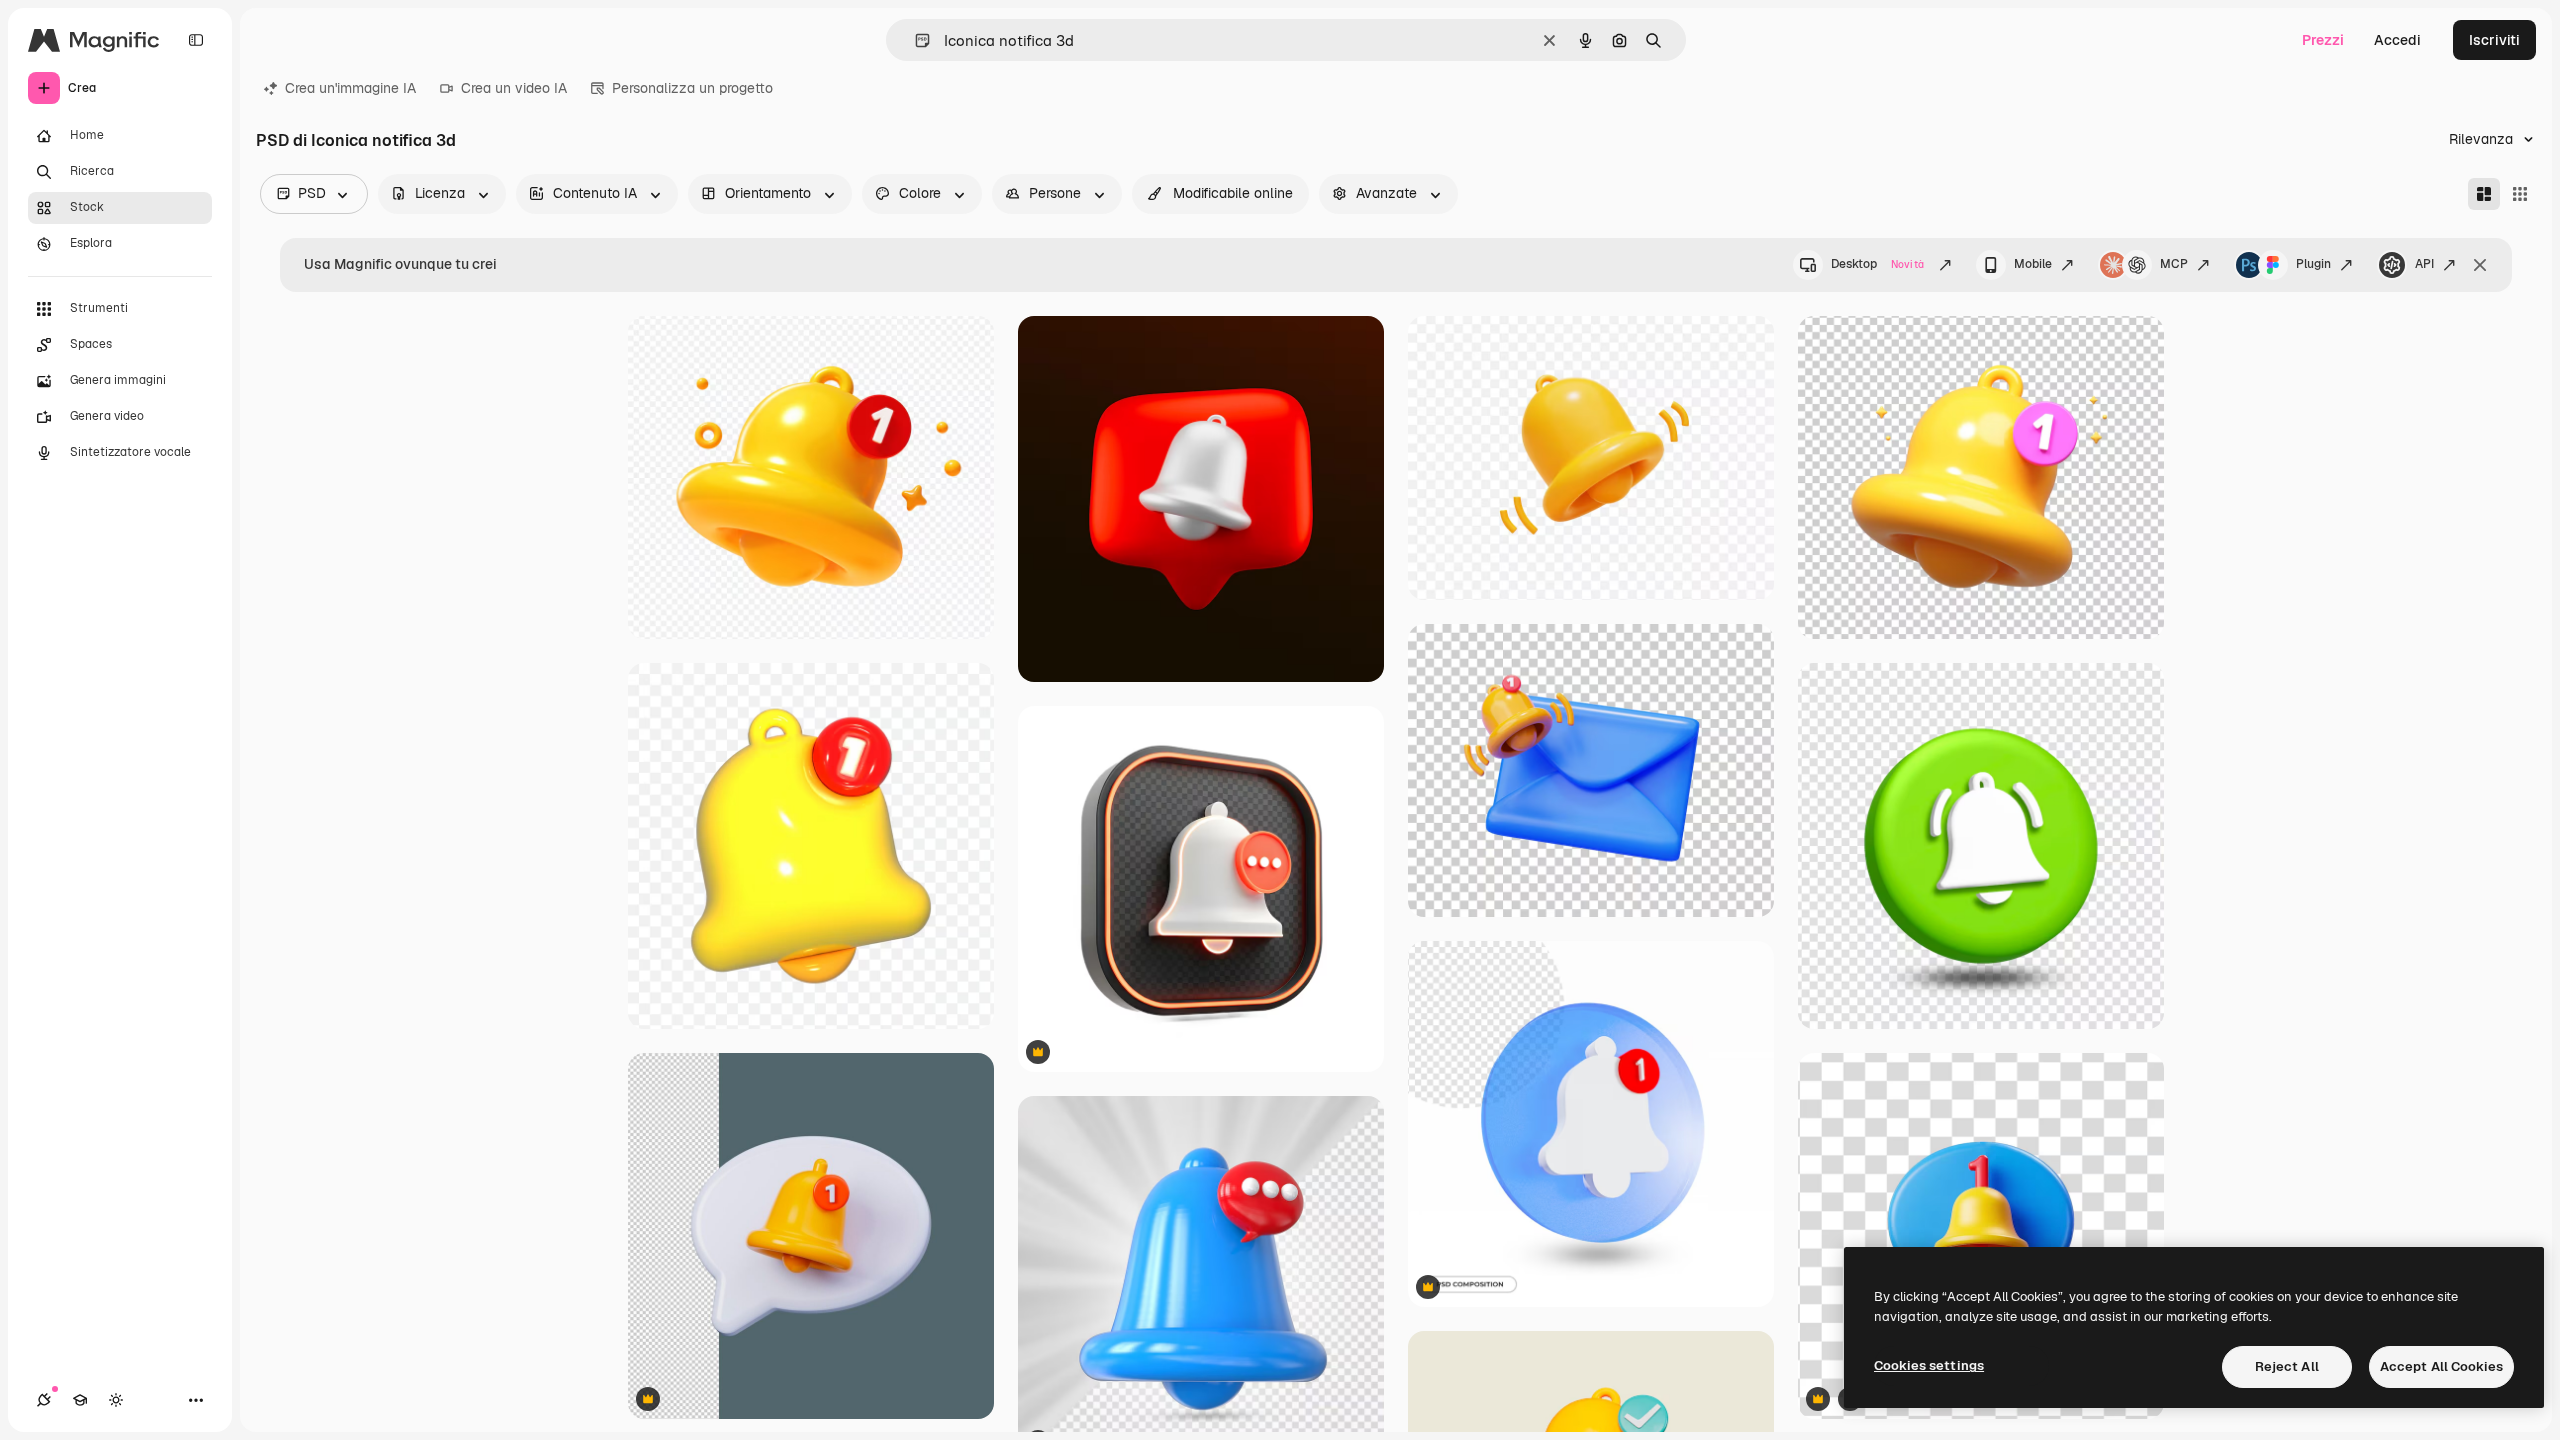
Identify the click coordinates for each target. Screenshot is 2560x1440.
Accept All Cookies (2441, 1366)
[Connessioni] (44, 1400)
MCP (2174, 264)
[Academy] (80, 1400)
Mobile (2033, 264)
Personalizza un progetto (692, 88)
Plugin (2313, 264)
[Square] (2520, 194)
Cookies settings (1929, 1365)
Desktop (1877, 264)
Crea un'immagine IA (350, 88)
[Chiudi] (2480, 265)
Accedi (2397, 40)
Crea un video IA (514, 88)
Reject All (2287, 1366)
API (2424, 264)
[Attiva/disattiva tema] (116, 1400)
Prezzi (2323, 40)
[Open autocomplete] (914, 40)
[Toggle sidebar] (196, 40)
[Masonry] (2484, 194)
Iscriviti (2494, 40)
